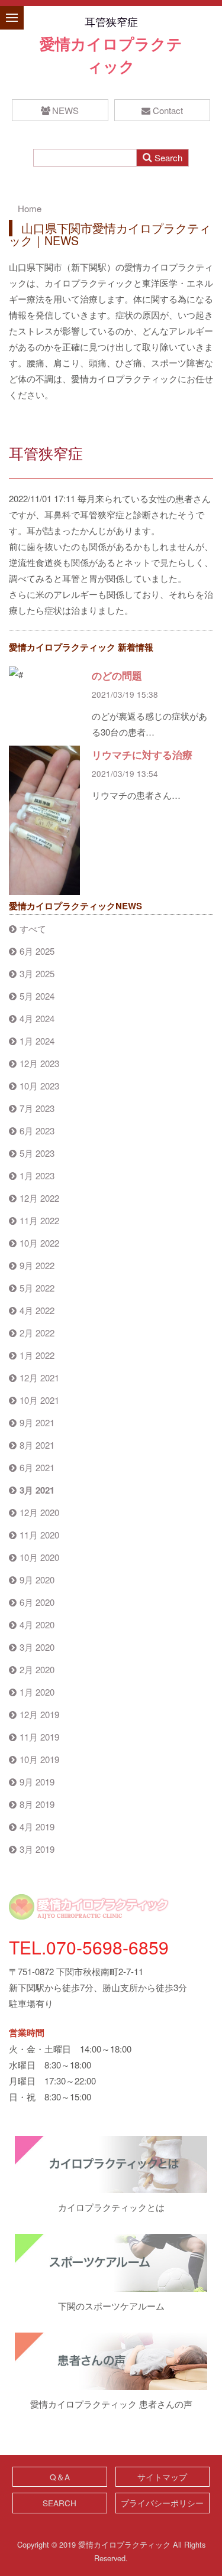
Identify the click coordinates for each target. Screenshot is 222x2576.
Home (30, 208)
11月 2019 (39, 1737)
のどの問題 (117, 675)
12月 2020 (39, 1512)
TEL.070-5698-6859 (89, 1947)
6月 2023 (37, 1131)
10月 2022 (39, 1243)
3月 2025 (37, 973)
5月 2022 (37, 1288)
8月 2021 (37, 1445)
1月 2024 (37, 1041)
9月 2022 (37, 1265)
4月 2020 (37, 1624)
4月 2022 (37, 1310)
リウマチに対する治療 (142, 754)
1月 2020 (37, 1692)
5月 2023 (37, 1153)
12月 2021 (39, 1378)
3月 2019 (37, 1849)
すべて (33, 928)
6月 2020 (37, 1602)
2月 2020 (37, 1669)
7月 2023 (37, 1108)
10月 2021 (39, 1400)
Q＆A (60, 2477)
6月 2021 (37, 1467)
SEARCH (59, 2503)
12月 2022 (39, 1198)
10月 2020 (39, 1557)
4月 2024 (37, 1018)
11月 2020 (39, 1535)
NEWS (65, 110)
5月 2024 (37, 996)
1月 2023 (37, 1175)
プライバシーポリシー (162, 2503)
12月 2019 (39, 1714)
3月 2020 (37, 1647)
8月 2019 (37, 1804)
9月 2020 (37, 1580)
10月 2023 (39, 1086)
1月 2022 (37, 1355)
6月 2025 (37, 951)
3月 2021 (37, 1490)
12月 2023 (39, 1063)
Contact (168, 110)
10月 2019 (39, 1759)
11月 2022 (39, 1220)
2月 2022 (37, 1333)
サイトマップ (162, 2477)
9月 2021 (37, 1422)
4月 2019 (37, 1827)
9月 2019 (37, 1782)
